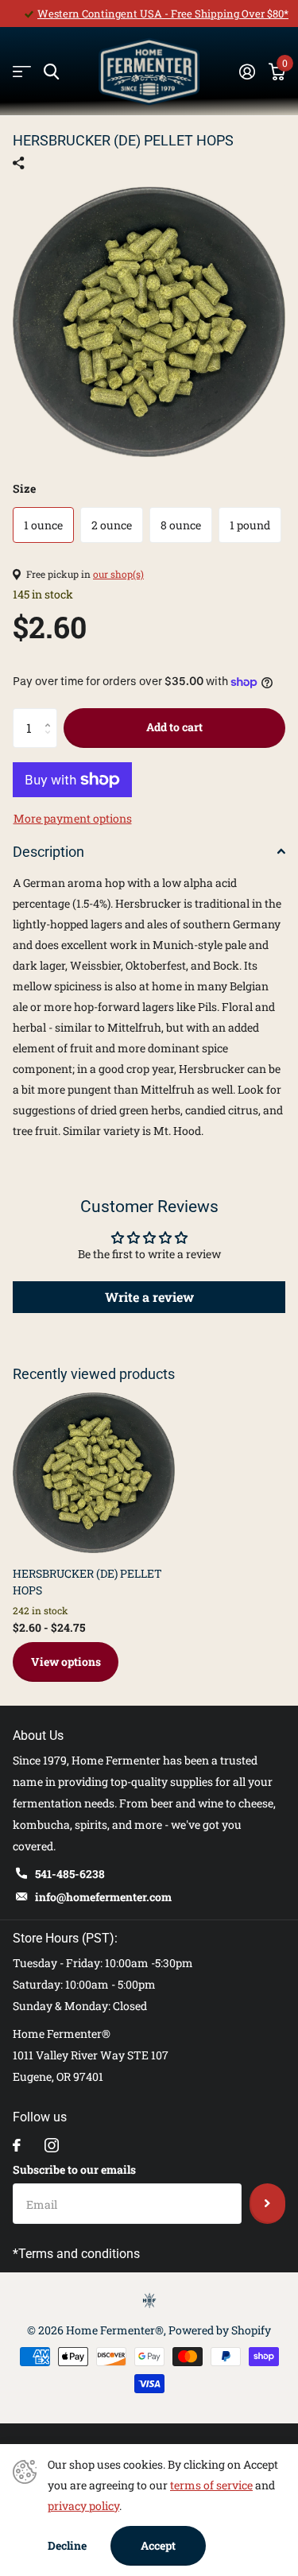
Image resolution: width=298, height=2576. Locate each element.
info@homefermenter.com (103, 1897)
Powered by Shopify (220, 2330)
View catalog (22, 72)
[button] (51, 714)
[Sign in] (247, 72)
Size (24, 488)
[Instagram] (52, 2145)
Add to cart (174, 727)
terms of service (211, 2485)
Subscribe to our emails (74, 2169)
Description (48, 852)
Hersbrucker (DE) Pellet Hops (87, 1582)
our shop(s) (118, 574)
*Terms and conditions (76, 2254)
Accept (158, 2545)
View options (66, 1662)
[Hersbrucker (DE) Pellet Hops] (94, 1473)
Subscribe (267, 2203)
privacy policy (83, 2506)
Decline (67, 2545)
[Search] (51, 72)
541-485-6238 (70, 1874)
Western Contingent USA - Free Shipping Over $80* (163, 14)
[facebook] (17, 2145)
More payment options (73, 818)
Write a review (149, 1297)
